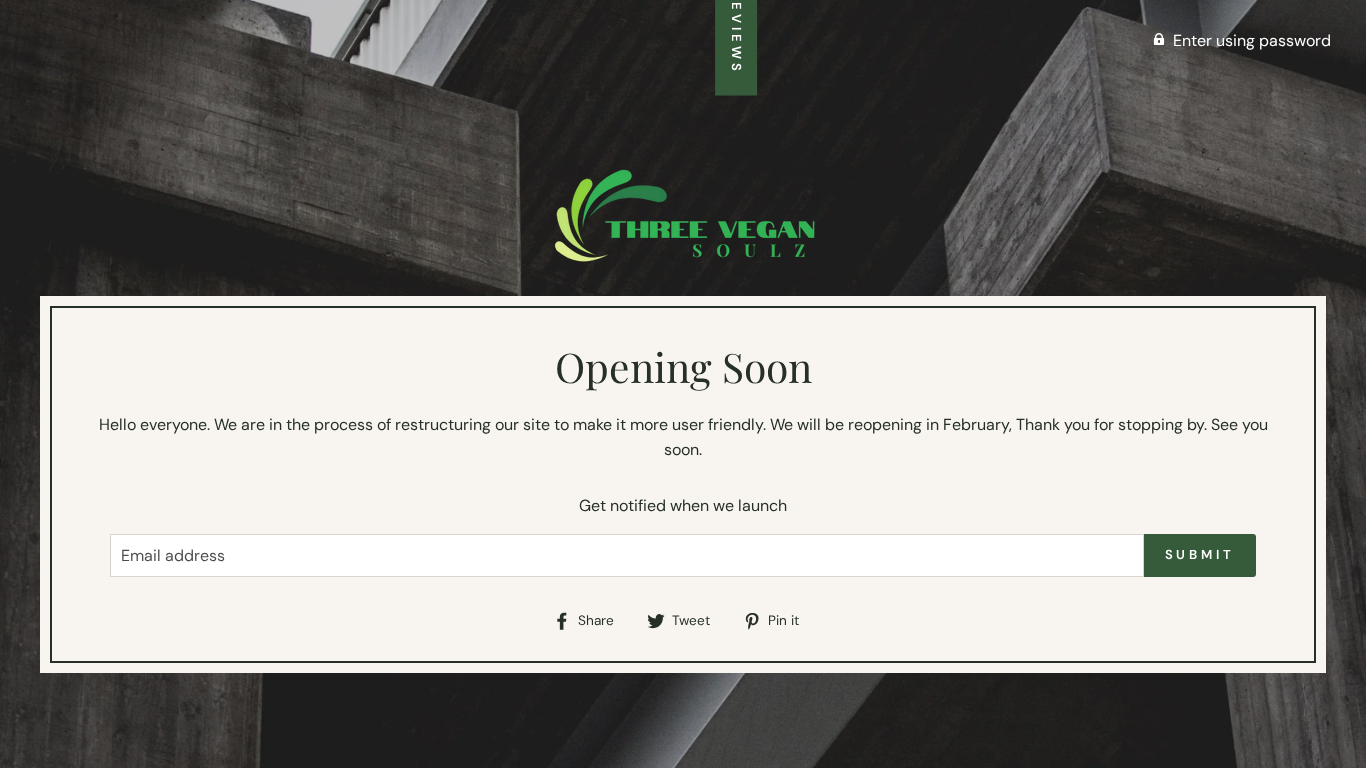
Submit (1200, 554)
